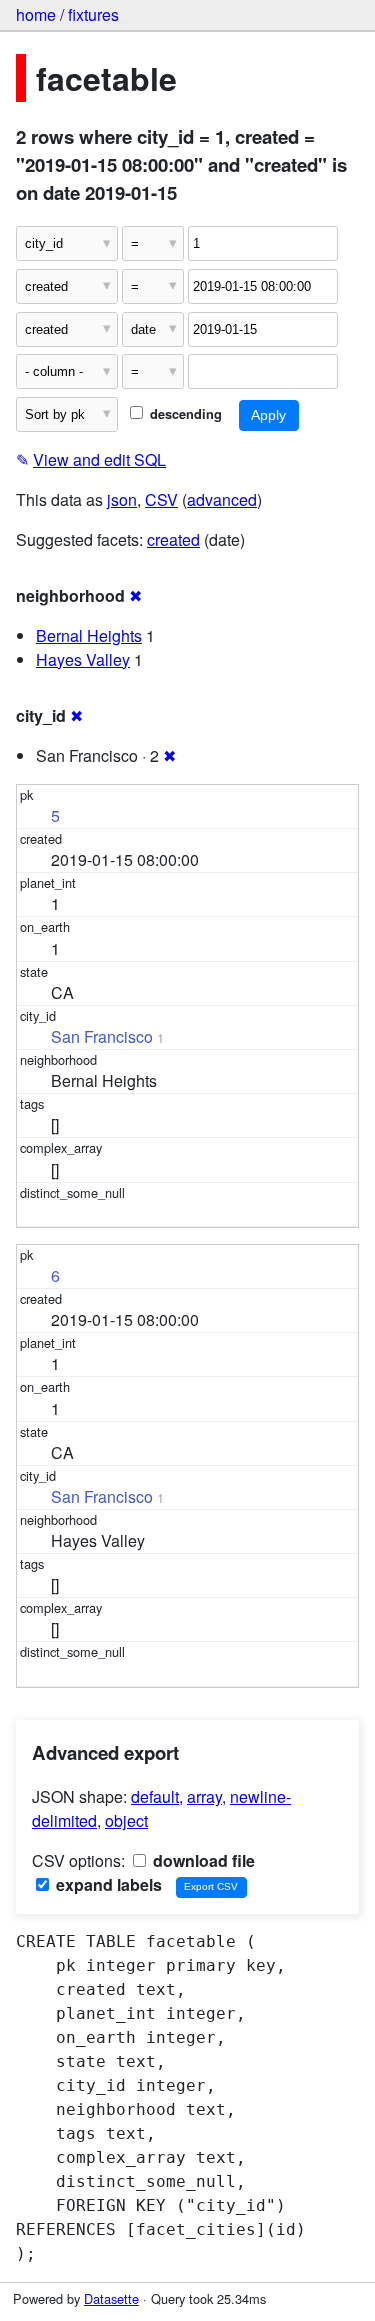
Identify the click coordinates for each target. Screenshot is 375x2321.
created (173, 539)
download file (202, 1860)
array (204, 1796)
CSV (161, 499)
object (126, 1820)
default (155, 1796)
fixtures (93, 14)
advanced (222, 499)
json (122, 499)
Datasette (111, 2298)
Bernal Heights (89, 635)
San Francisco (102, 1036)
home (36, 14)
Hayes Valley (83, 659)
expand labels (107, 1884)
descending (184, 414)
